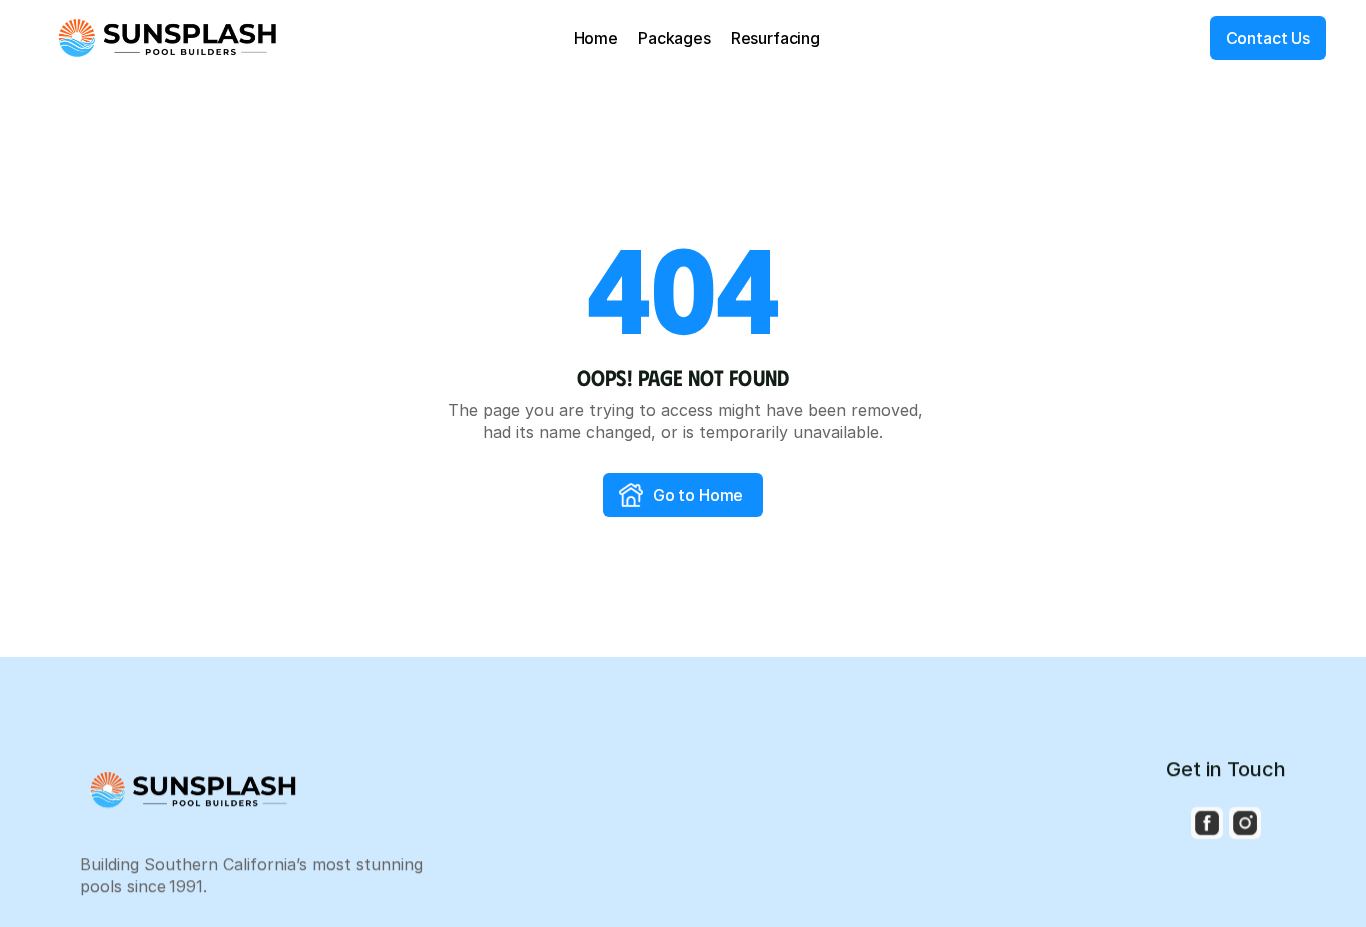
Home (596, 38)
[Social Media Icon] (1207, 823)
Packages (674, 38)
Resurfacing (775, 38)
